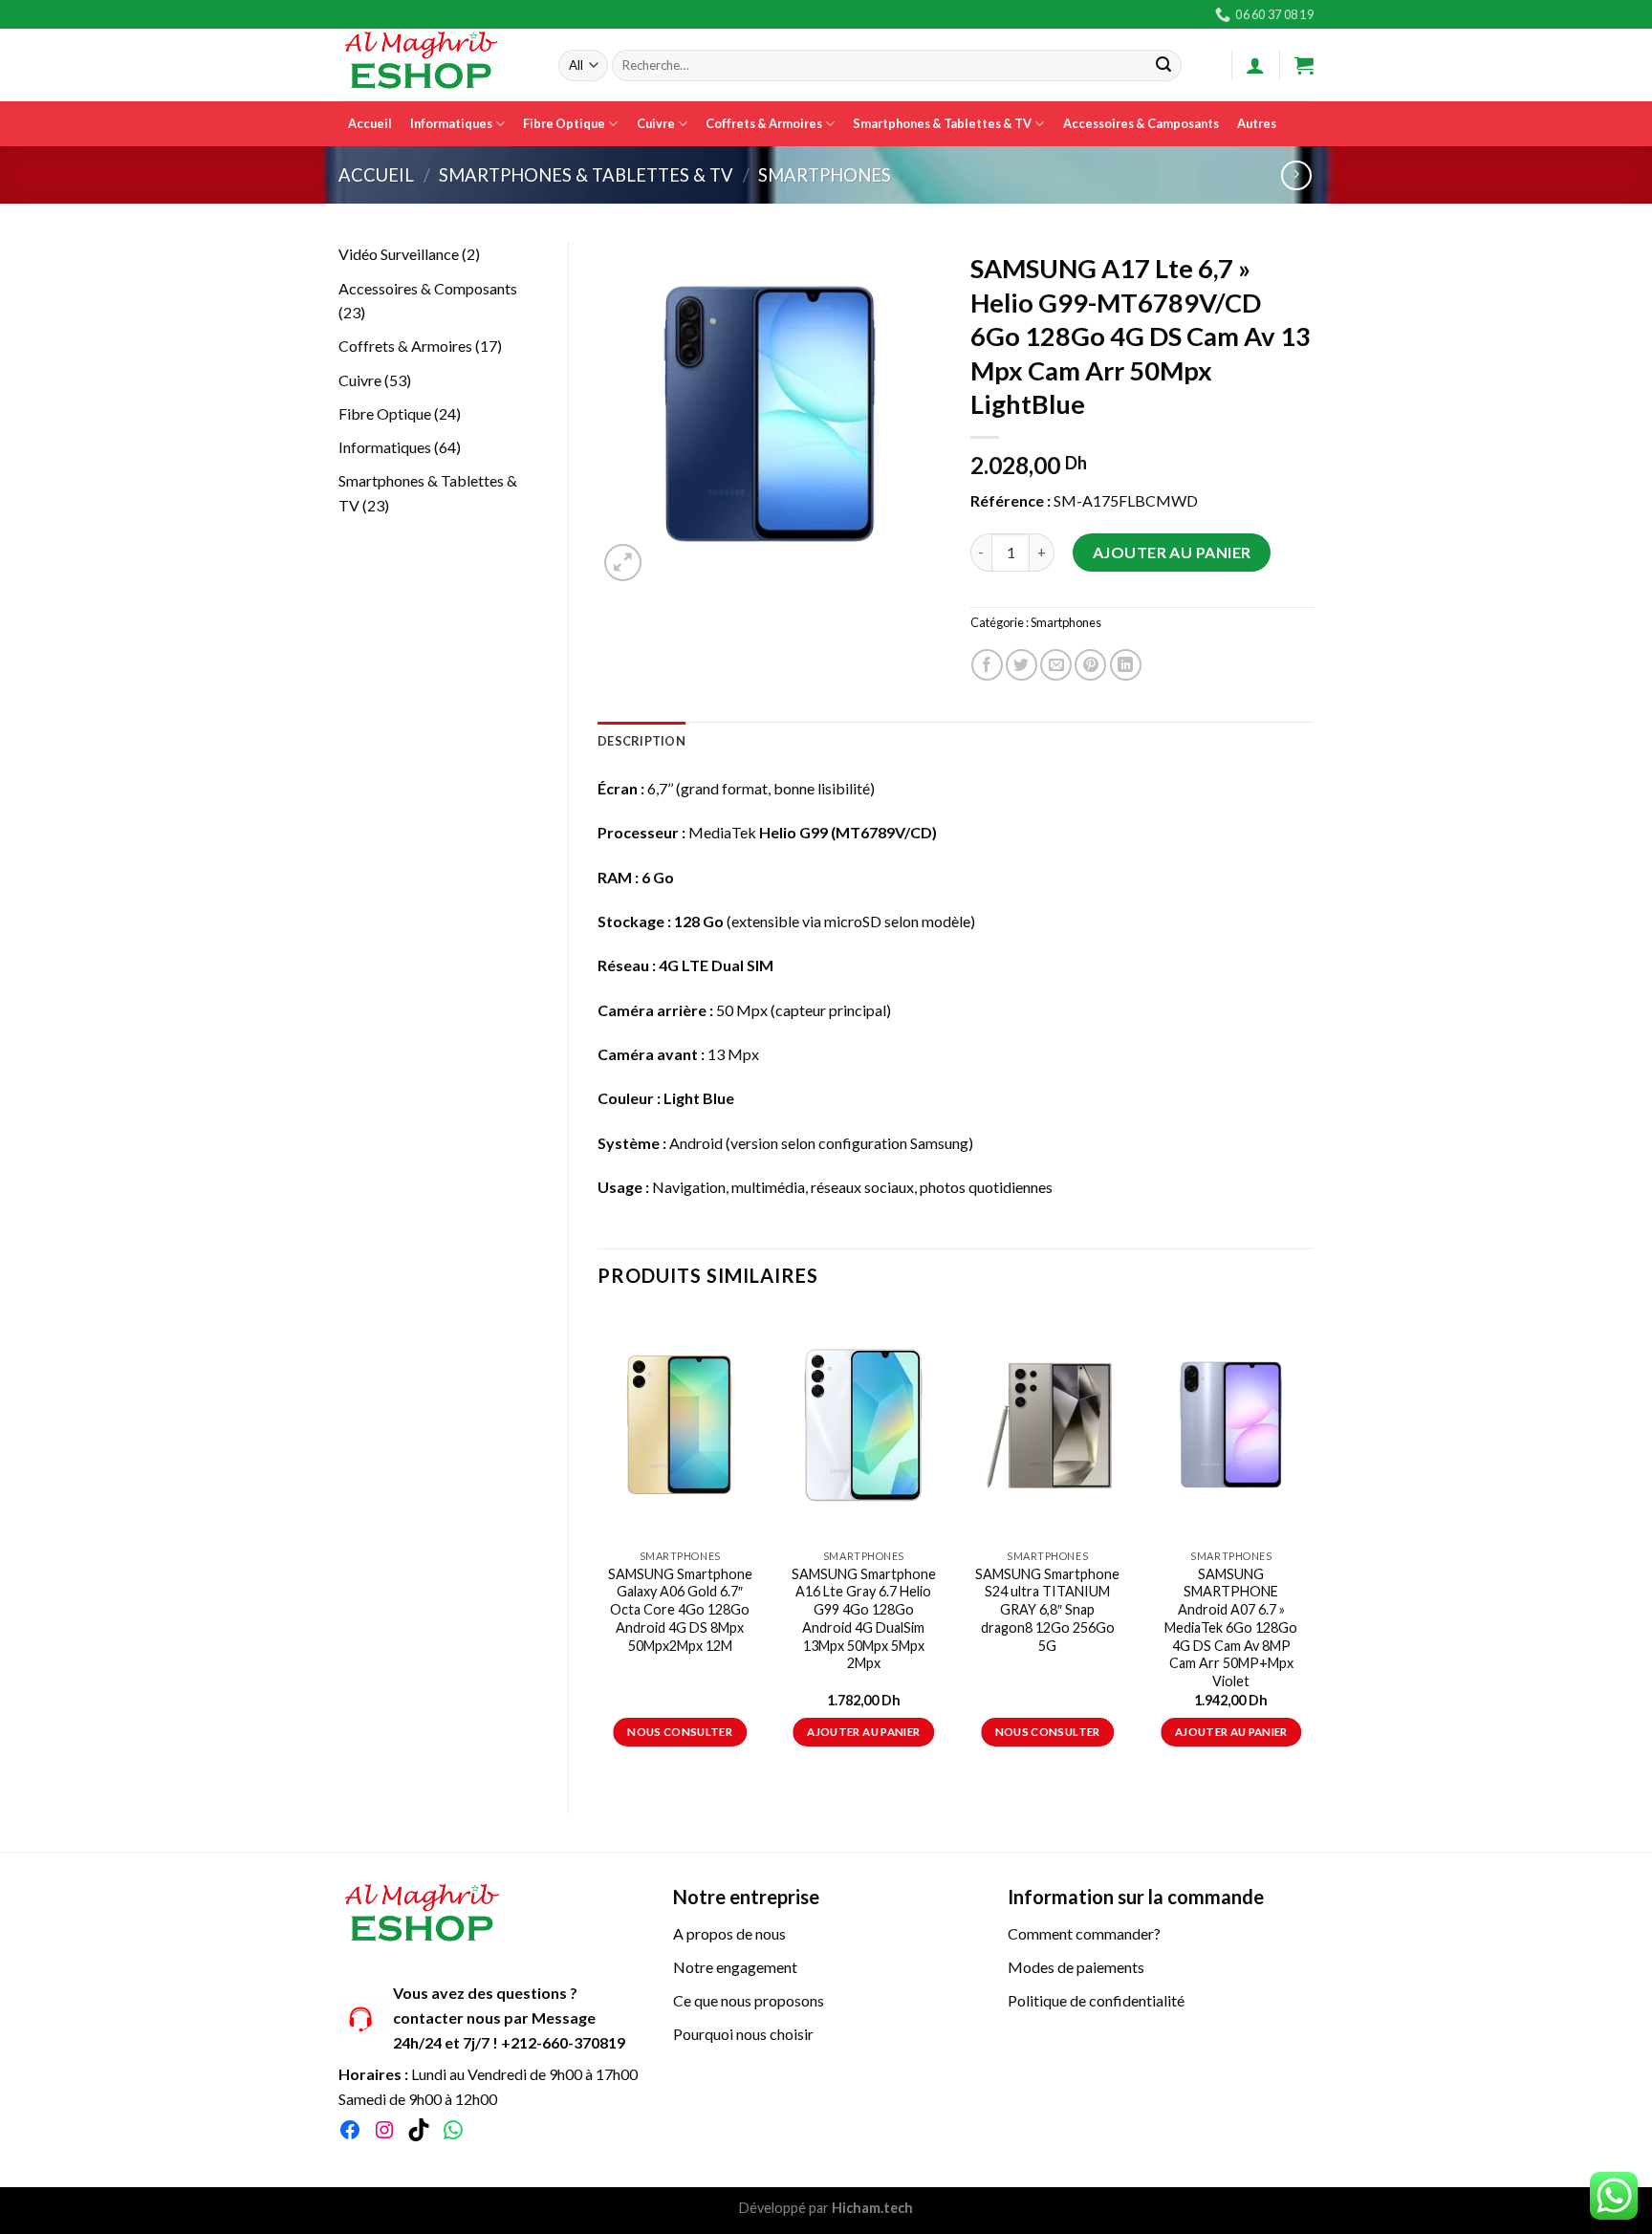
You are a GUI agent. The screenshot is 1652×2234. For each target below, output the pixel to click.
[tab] (641, 741)
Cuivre (656, 123)
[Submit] (1163, 66)
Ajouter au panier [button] (863, 1732)
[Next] (1313, 1546)
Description (641, 741)
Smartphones (825, 175)
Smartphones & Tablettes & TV (942, 123)
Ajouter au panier (1172, 552)
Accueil (370, 123)
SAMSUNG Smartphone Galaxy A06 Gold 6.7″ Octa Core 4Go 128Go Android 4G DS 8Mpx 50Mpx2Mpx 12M (680, 1610)
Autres (1257, 123)
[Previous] (598, 1546)
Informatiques (451, 123)
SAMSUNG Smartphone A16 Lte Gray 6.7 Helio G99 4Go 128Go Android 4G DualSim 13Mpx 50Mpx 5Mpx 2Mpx (864, 1619)
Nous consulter (680, 1732)
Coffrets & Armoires (764, 123)
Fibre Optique (564, 123)
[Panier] (1304, 65)
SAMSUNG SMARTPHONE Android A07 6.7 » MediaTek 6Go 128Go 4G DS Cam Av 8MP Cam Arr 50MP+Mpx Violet (1231, 1627)
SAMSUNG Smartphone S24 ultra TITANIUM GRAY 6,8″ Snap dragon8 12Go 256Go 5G (1047, 1610)
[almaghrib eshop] (434, 65)
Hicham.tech (871, 2208)
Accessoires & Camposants (1141, 123)
